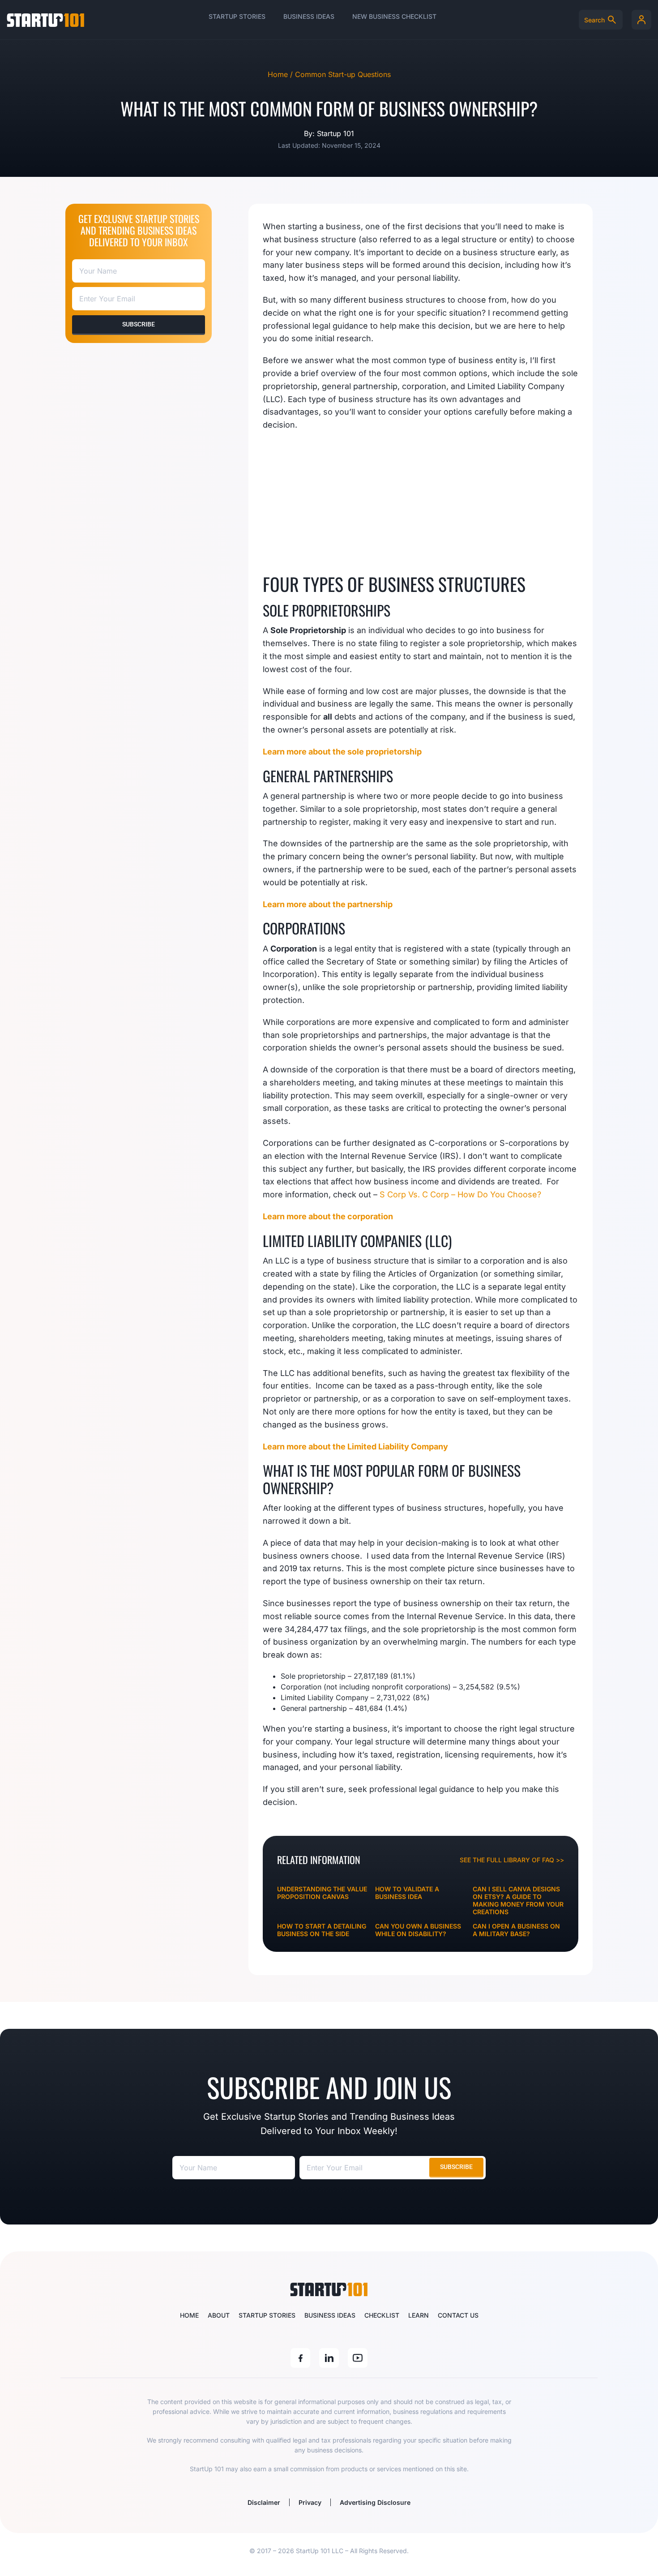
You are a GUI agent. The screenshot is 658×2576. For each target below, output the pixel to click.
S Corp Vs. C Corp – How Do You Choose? (460, 1194)
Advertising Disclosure (375, 2502)
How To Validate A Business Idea (407, 1893)
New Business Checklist (394, 16)
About (219, 2315)
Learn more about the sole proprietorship (342, 752)
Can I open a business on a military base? (516, 1930)
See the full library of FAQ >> (512, 1860)
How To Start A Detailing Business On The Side (322, 1930)
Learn (419, 2315)
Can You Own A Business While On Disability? (418, 1930)
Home (189, 2315)
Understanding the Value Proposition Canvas (322, 1893)
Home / (281, 74)
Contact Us (458, 2315)
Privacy (310, 2502)
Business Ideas (309, 16)
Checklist (382, 2315)
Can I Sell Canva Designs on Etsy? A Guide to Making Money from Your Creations (518, 1900)
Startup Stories (237, 16)
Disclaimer (264, 2502)
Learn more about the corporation (328, 1216)
